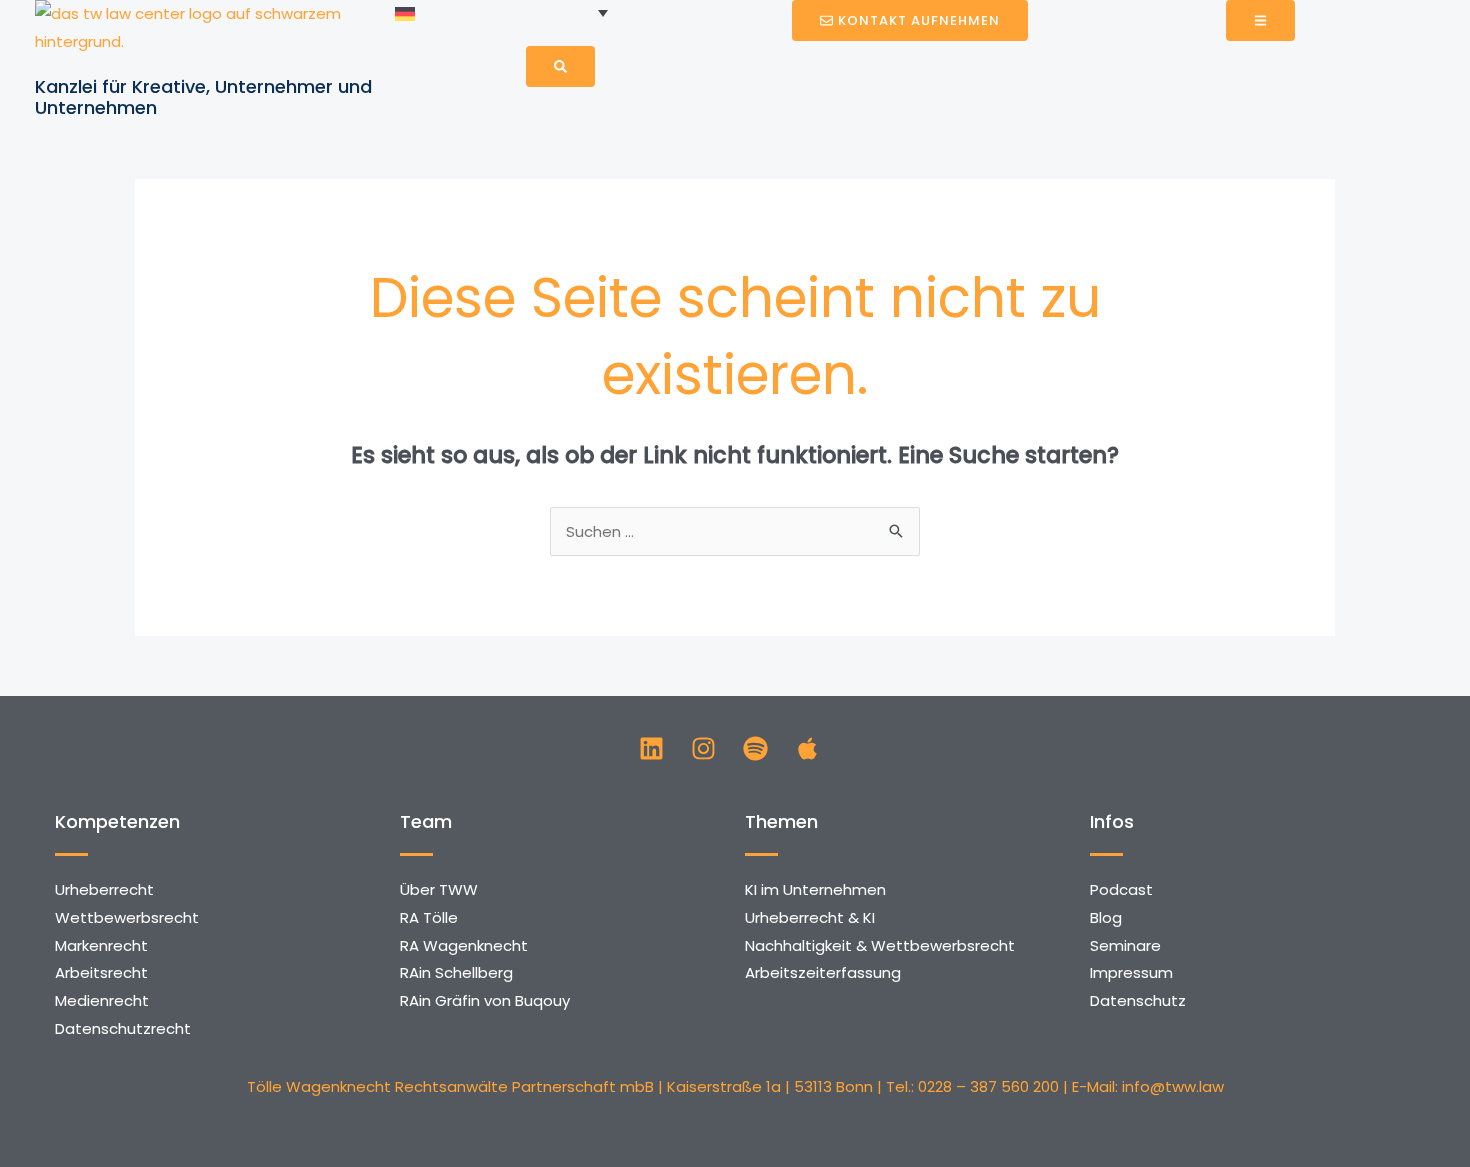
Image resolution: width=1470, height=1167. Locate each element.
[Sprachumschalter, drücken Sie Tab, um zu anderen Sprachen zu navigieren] (501, 13)
